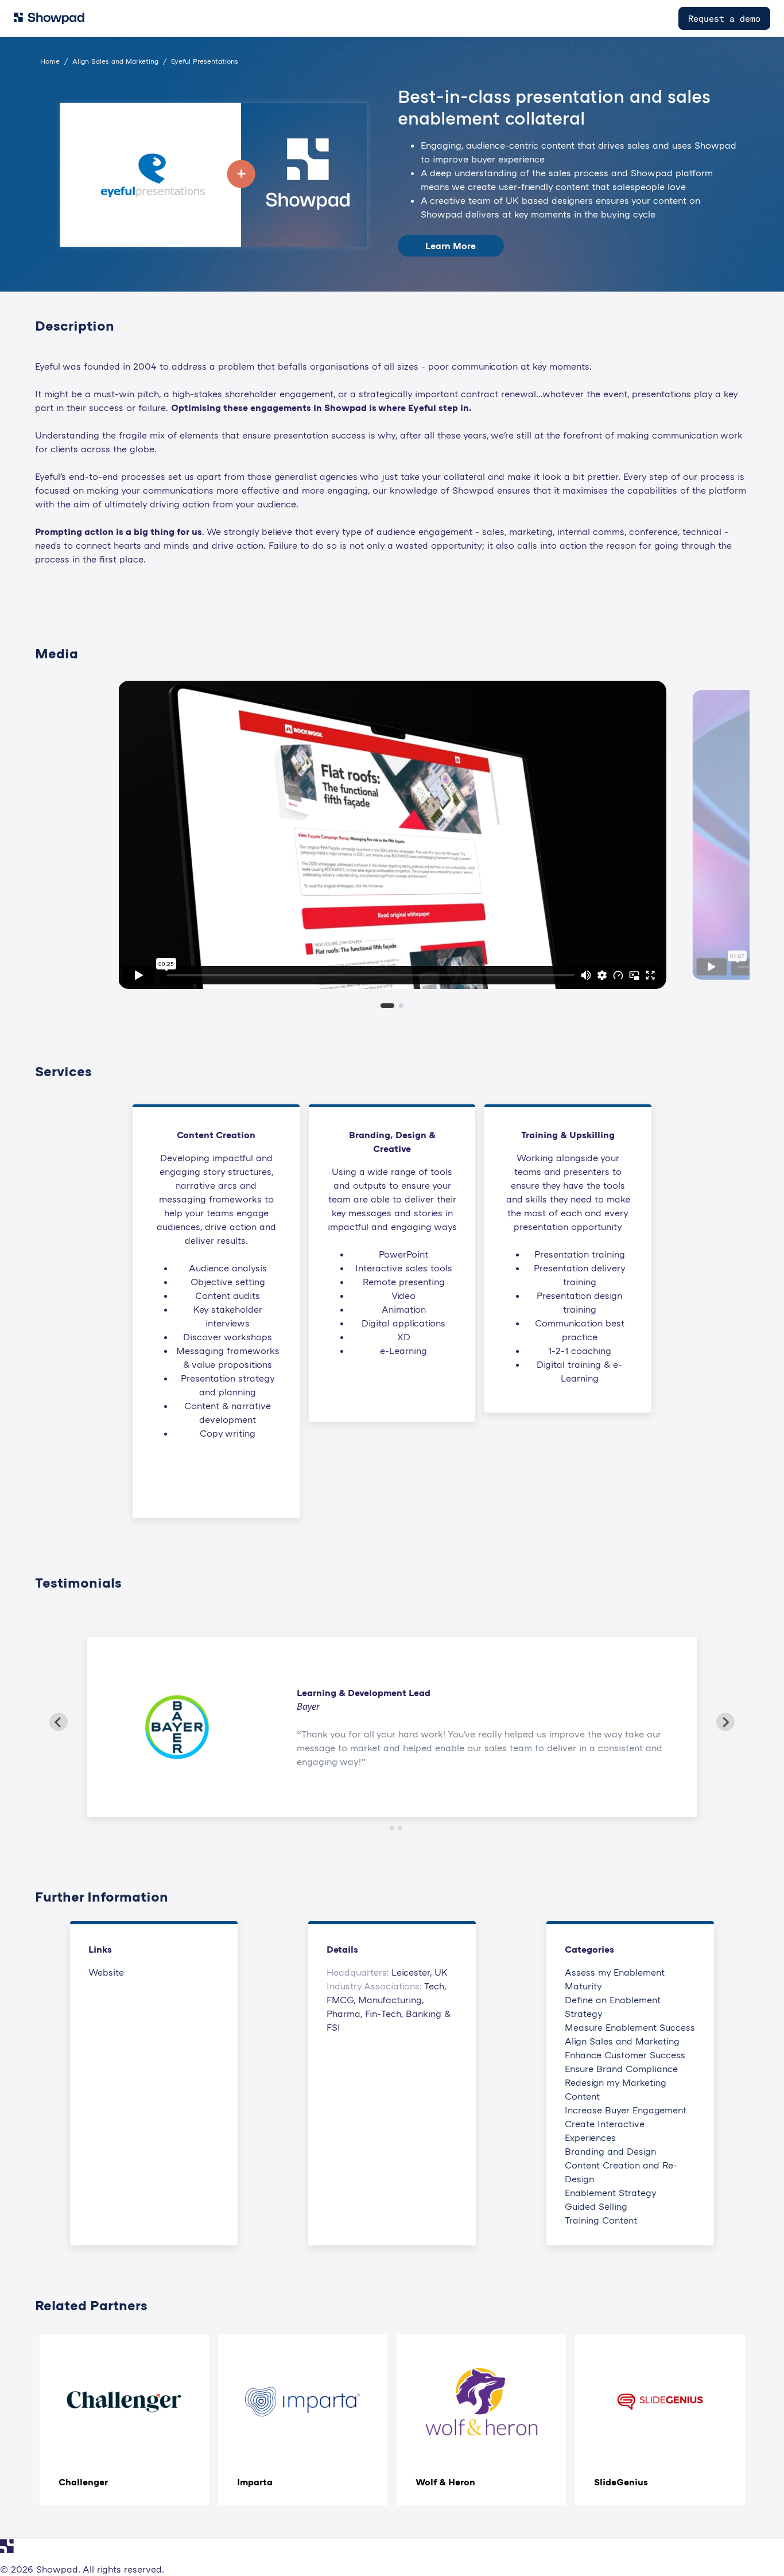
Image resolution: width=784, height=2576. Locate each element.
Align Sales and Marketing (622, 2041)
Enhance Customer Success (625, 2055)
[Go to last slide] (59, 1722)
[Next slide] (725, 1722)
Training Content (601, 2220)
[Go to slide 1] (384, 1828)
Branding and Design (610, 2151)
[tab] (387, 1006)
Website (106, 1972)
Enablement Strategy (611, 2193)
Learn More (451, 246)
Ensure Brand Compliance (621, 2069)
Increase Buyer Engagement (626, 2110)
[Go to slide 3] (400, 1828)
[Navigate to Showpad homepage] (49, 18)
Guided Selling (596, 2206)
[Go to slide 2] (392, 1828)
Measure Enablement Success (630, 2027)
